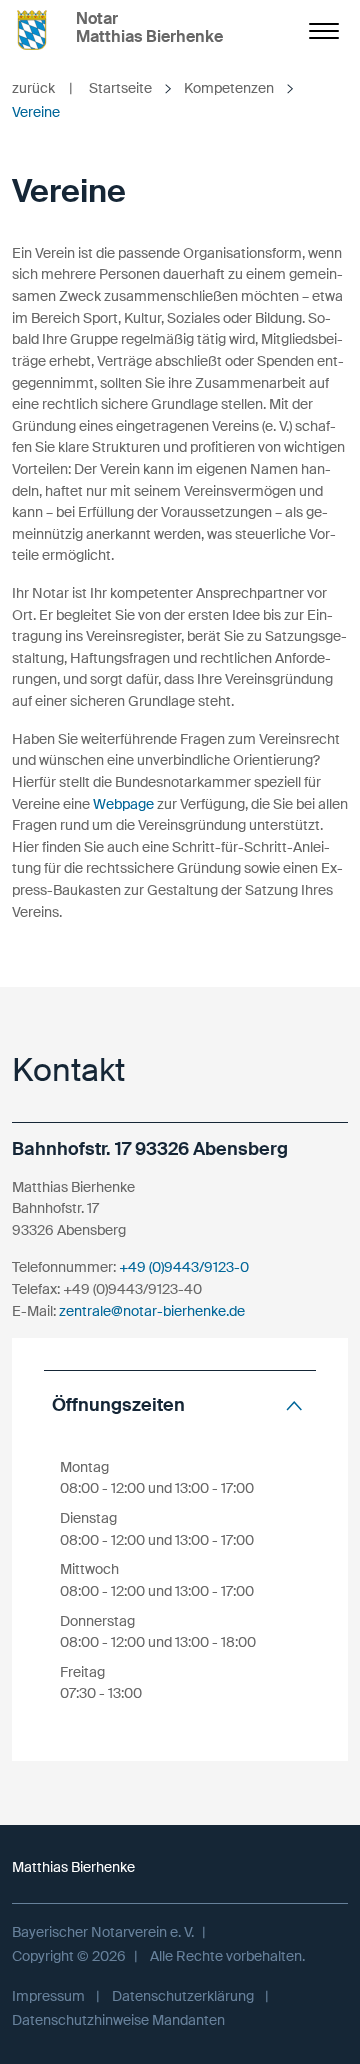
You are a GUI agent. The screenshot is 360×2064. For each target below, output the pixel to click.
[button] (180, 1405)
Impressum (48, 1996)
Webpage (123, 804)
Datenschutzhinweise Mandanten (118, 2020)
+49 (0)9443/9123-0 (184, 1267)
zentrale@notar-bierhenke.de (152, 1311)
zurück (42, 88)
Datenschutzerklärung (183, 1996)
